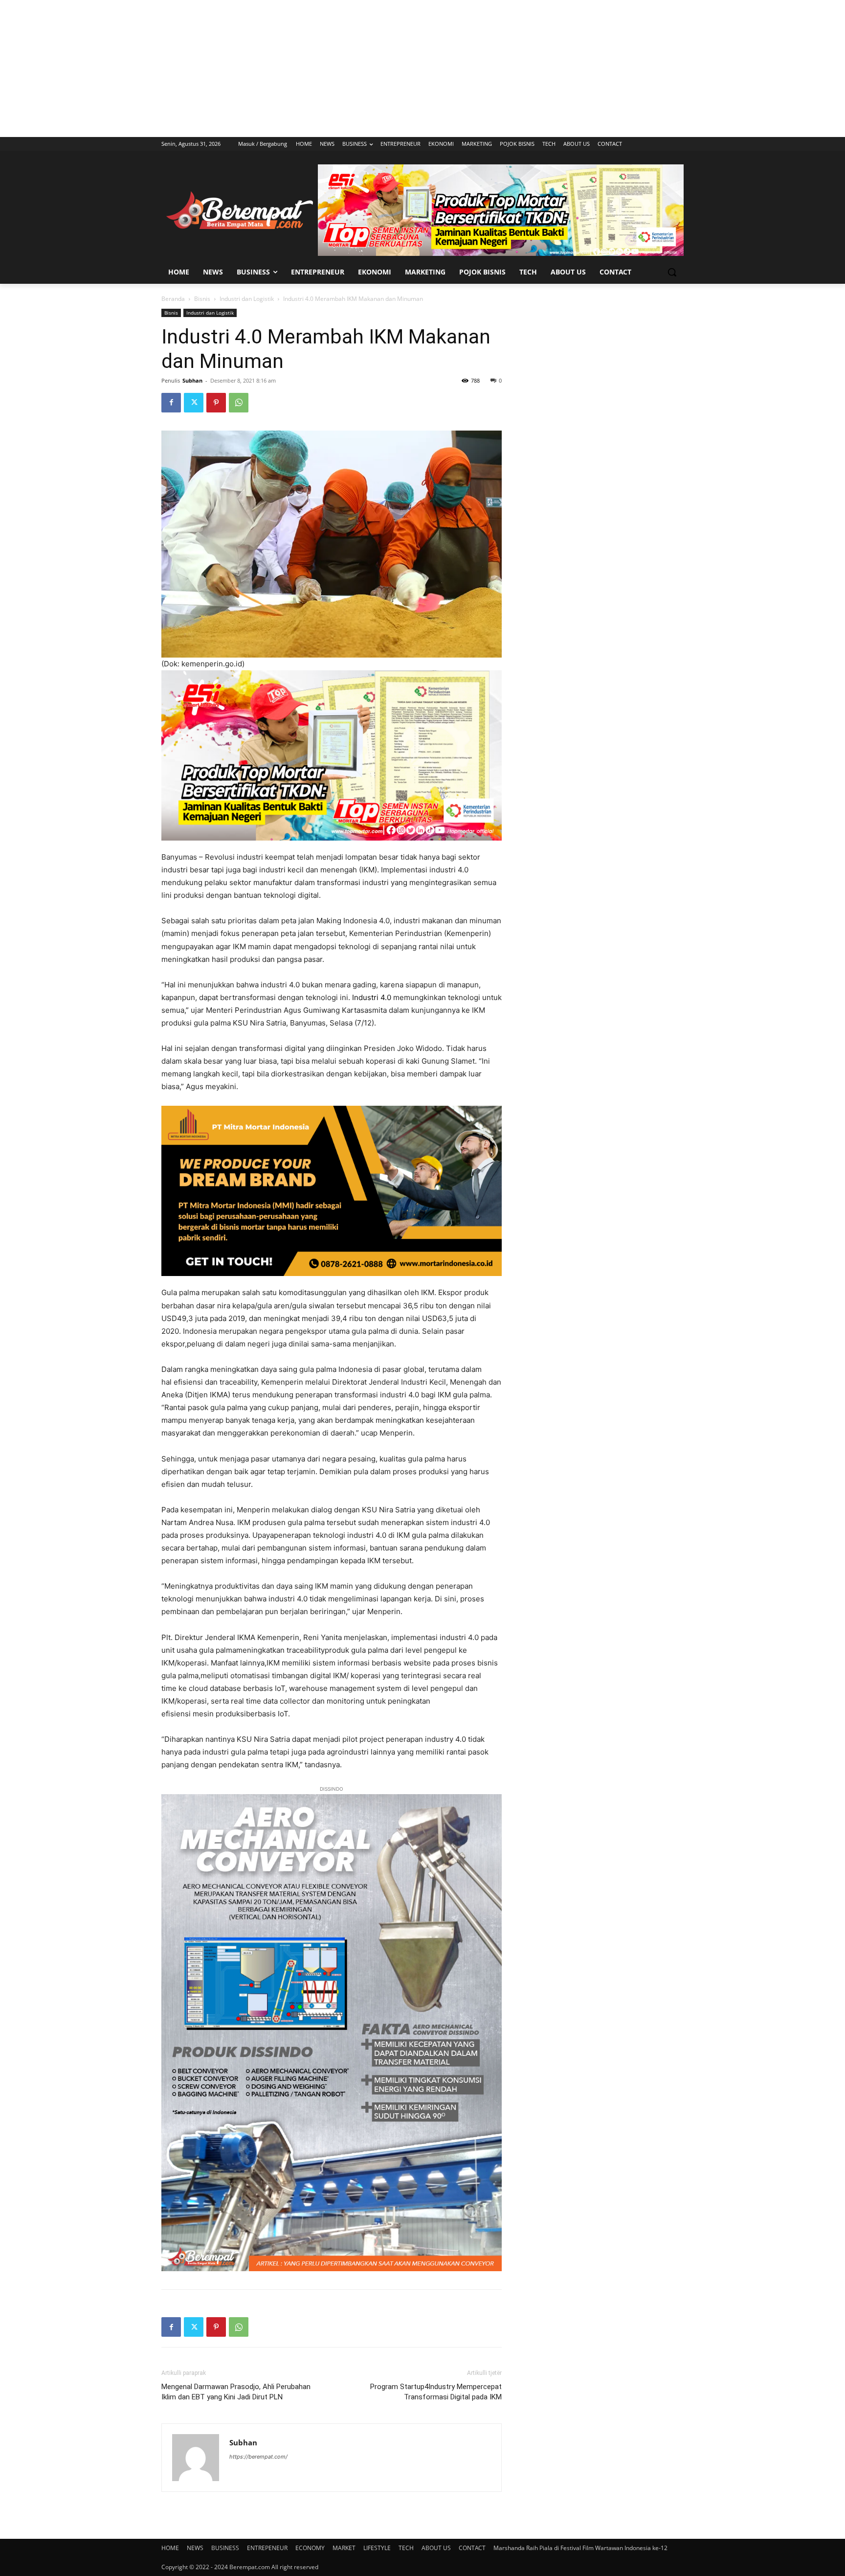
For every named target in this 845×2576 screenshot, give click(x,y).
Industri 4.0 (372, 997)
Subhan (192, 380)
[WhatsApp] (239, 403)
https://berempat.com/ (258, 2457)
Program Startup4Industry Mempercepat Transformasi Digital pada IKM (436, 2392)
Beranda (173, 299)
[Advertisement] (422, 68)
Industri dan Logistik (247, 299)
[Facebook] (171, 403)
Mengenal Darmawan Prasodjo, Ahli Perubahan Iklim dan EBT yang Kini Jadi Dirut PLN (236, 2392)
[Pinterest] (216, 403)
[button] (672, 272)
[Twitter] (194, 403)
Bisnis (202, 299)
